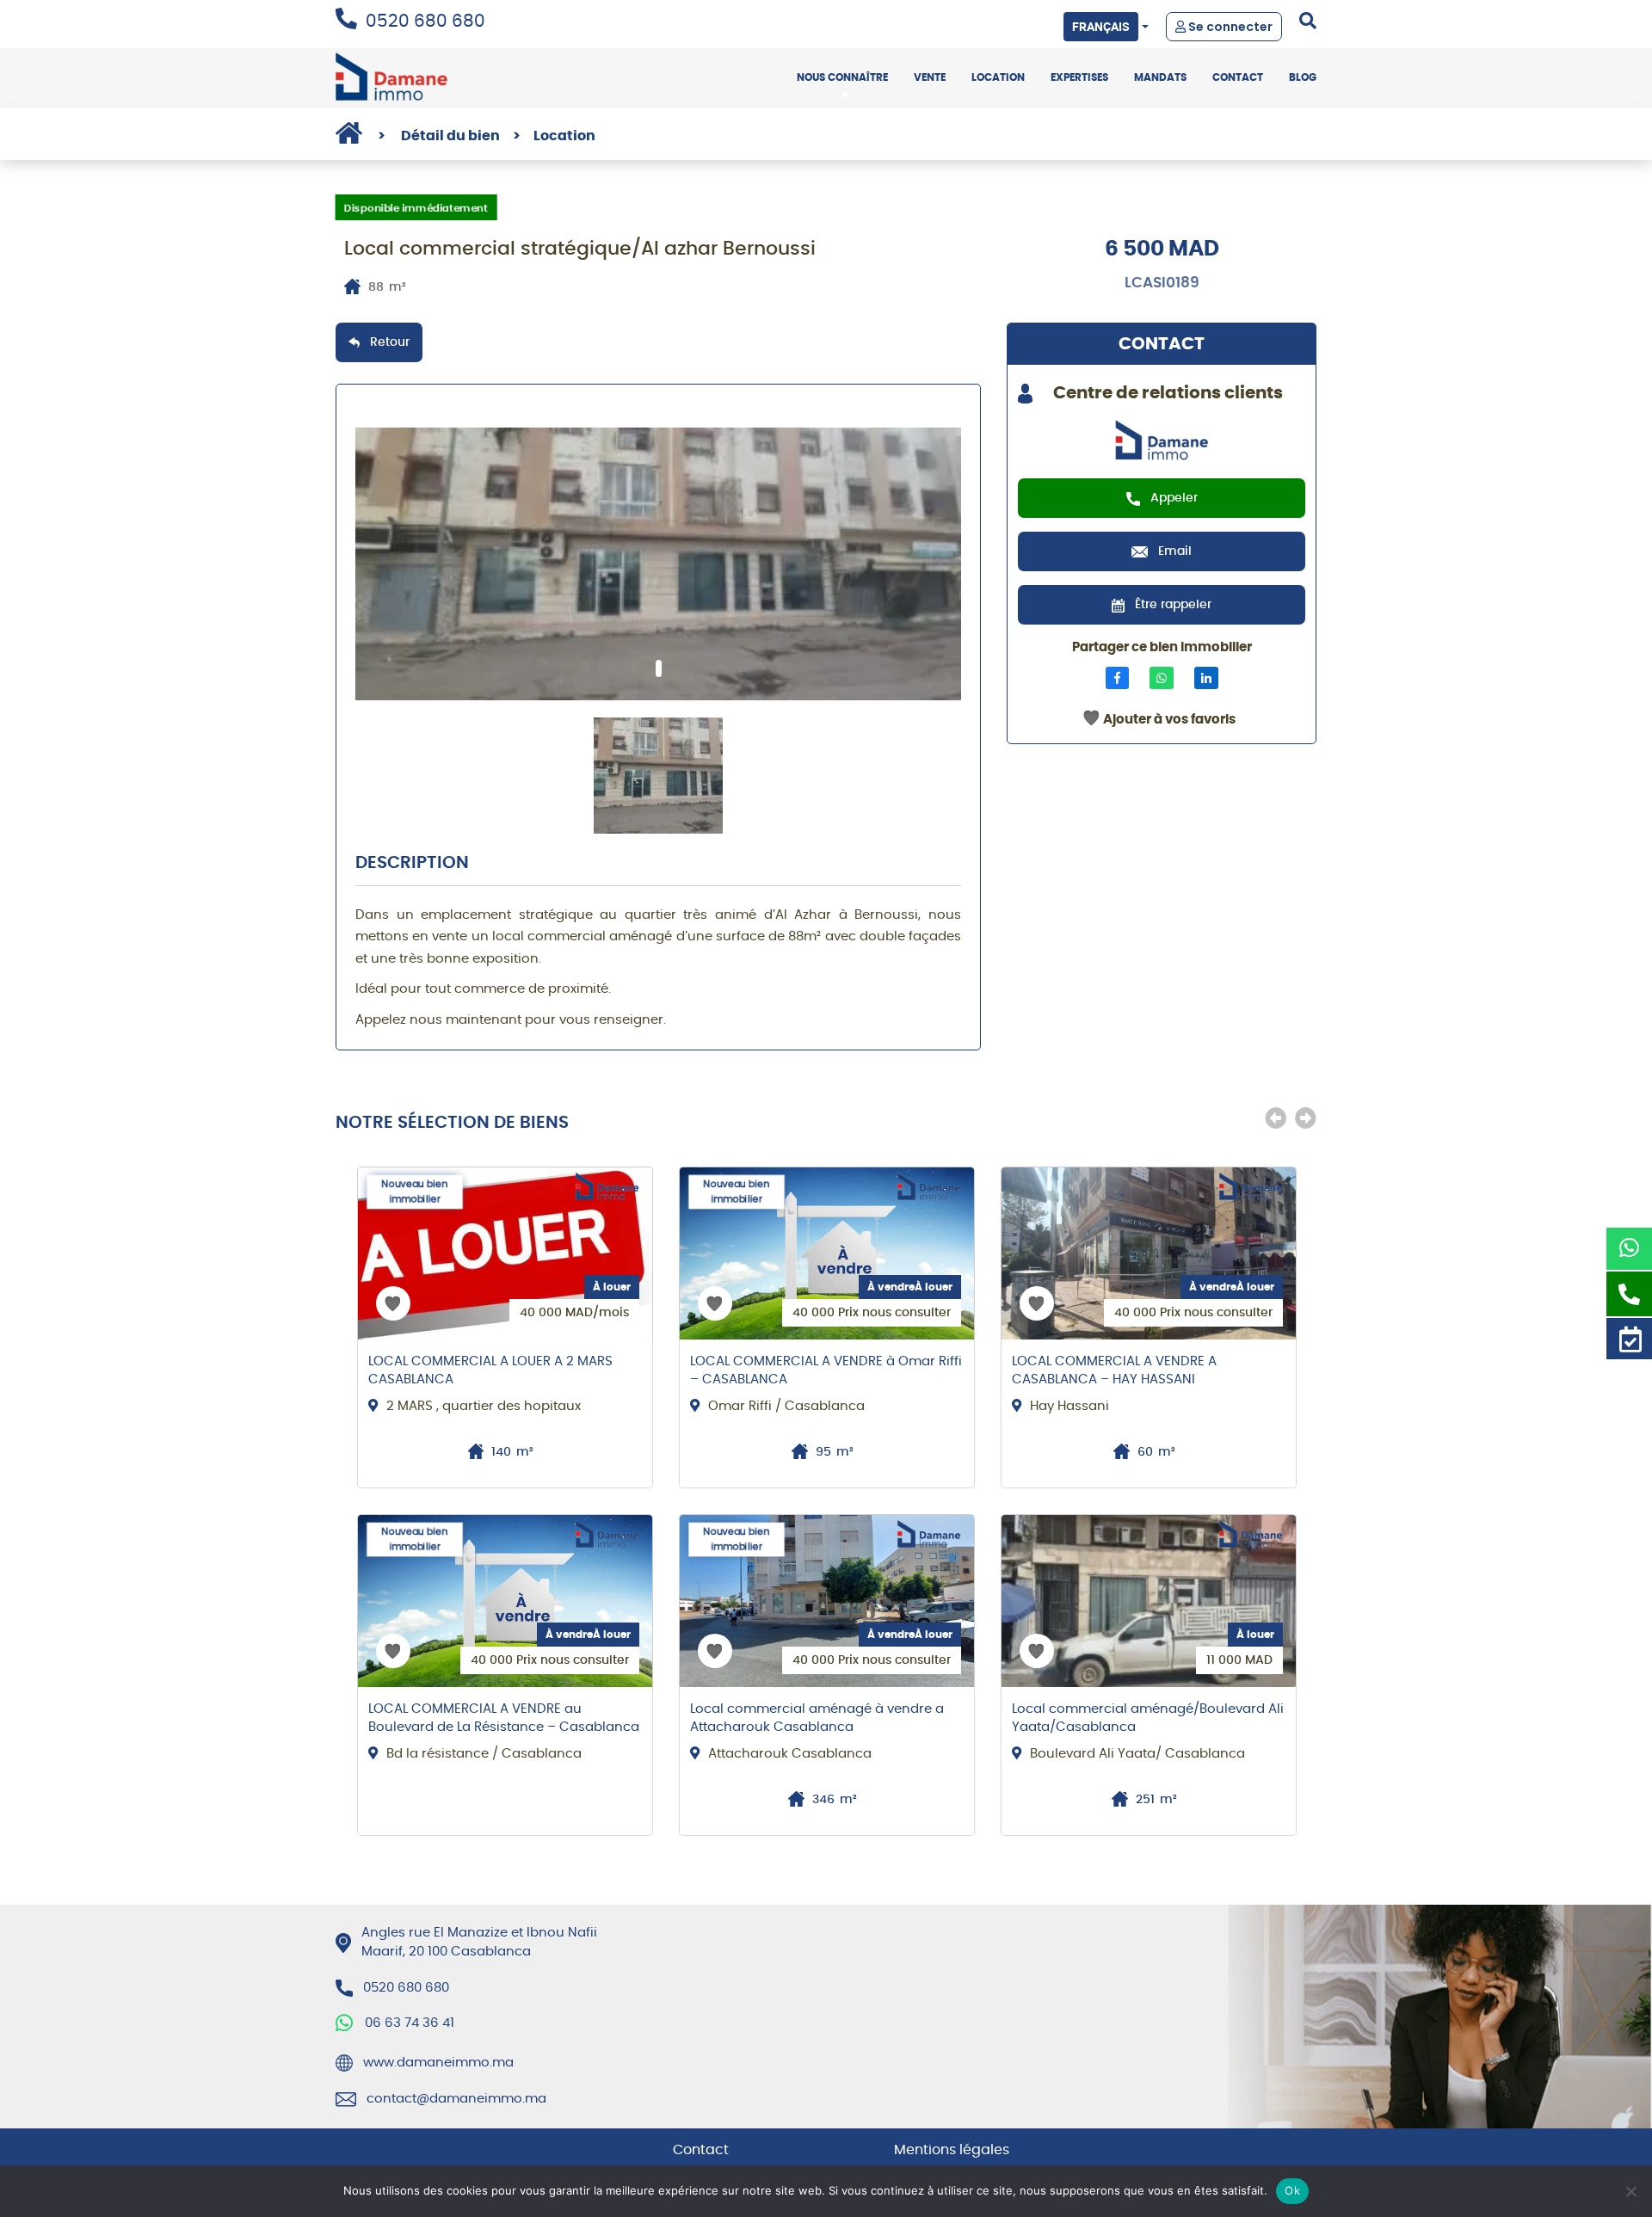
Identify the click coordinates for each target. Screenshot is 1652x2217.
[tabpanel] (658, 564)
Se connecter (1229, 27)
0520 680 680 (425, 22)
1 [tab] (659, 668)
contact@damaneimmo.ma (456, 2099)
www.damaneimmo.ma (438, 2063)
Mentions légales (952, 2150)
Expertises (1079, 77)
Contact (1238, 77)
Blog (1303, 77)
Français (1101, 26)
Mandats (1160, 77)
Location (998, 77)
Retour (390, 342)
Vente (930, 77)
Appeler (1174, 498)
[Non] (1630, 2191)
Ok (1292, 2190)
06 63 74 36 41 (410, 2023)
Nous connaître (842, 77)
